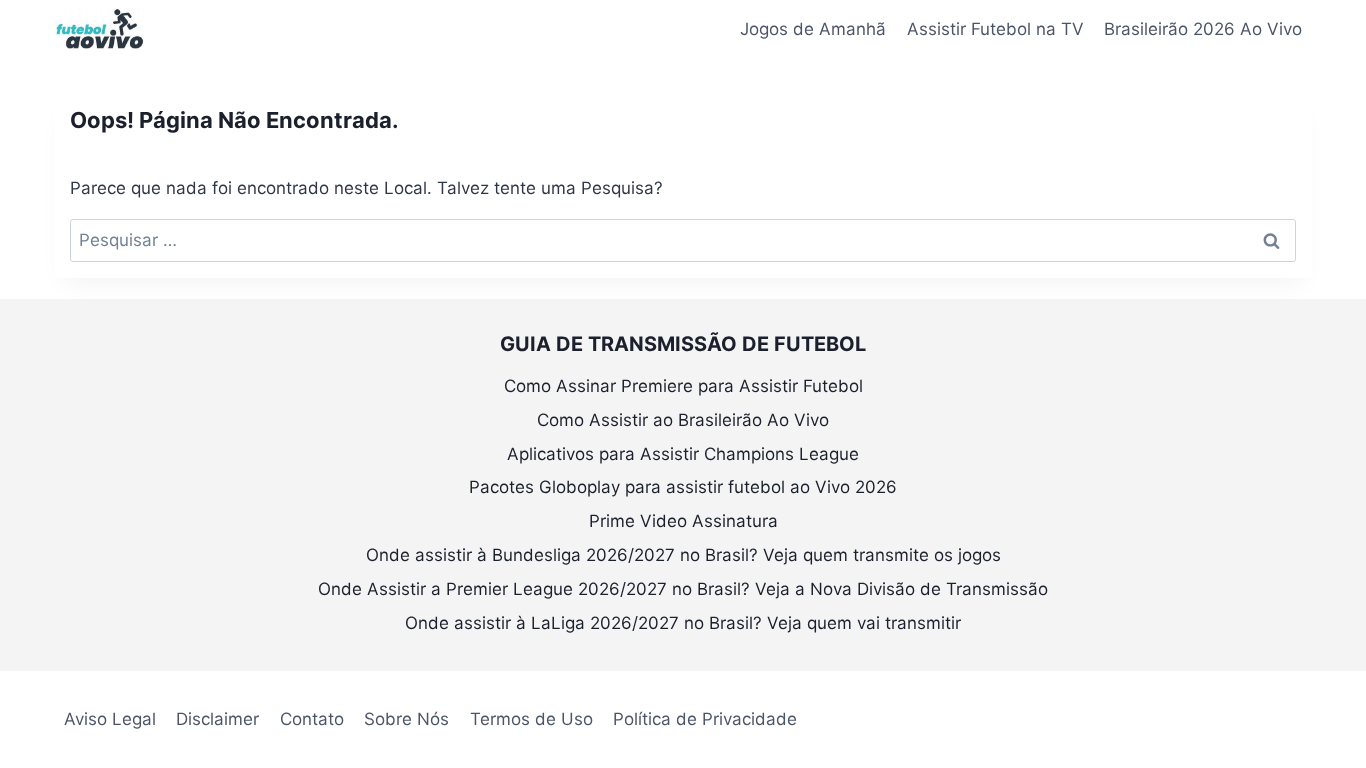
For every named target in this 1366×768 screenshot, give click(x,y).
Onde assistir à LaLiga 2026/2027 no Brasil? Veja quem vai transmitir (683, 623)
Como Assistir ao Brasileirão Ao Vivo (683, 420)
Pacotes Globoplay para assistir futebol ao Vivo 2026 (683, 487)
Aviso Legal (110, 719)
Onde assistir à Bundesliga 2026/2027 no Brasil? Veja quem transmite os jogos (683, 555)
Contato (312, 719)
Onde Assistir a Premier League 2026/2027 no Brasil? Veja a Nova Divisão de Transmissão (683, 589)
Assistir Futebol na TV (995, 29)
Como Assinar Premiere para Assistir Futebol (683, 386)
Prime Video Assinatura (683, 521)
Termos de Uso (531, 719)
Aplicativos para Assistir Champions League (683, 454)
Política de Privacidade (705, 719)
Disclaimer (217, 719)
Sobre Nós (406, 719)
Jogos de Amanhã (813, 29)
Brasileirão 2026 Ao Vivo (1203, 29)
